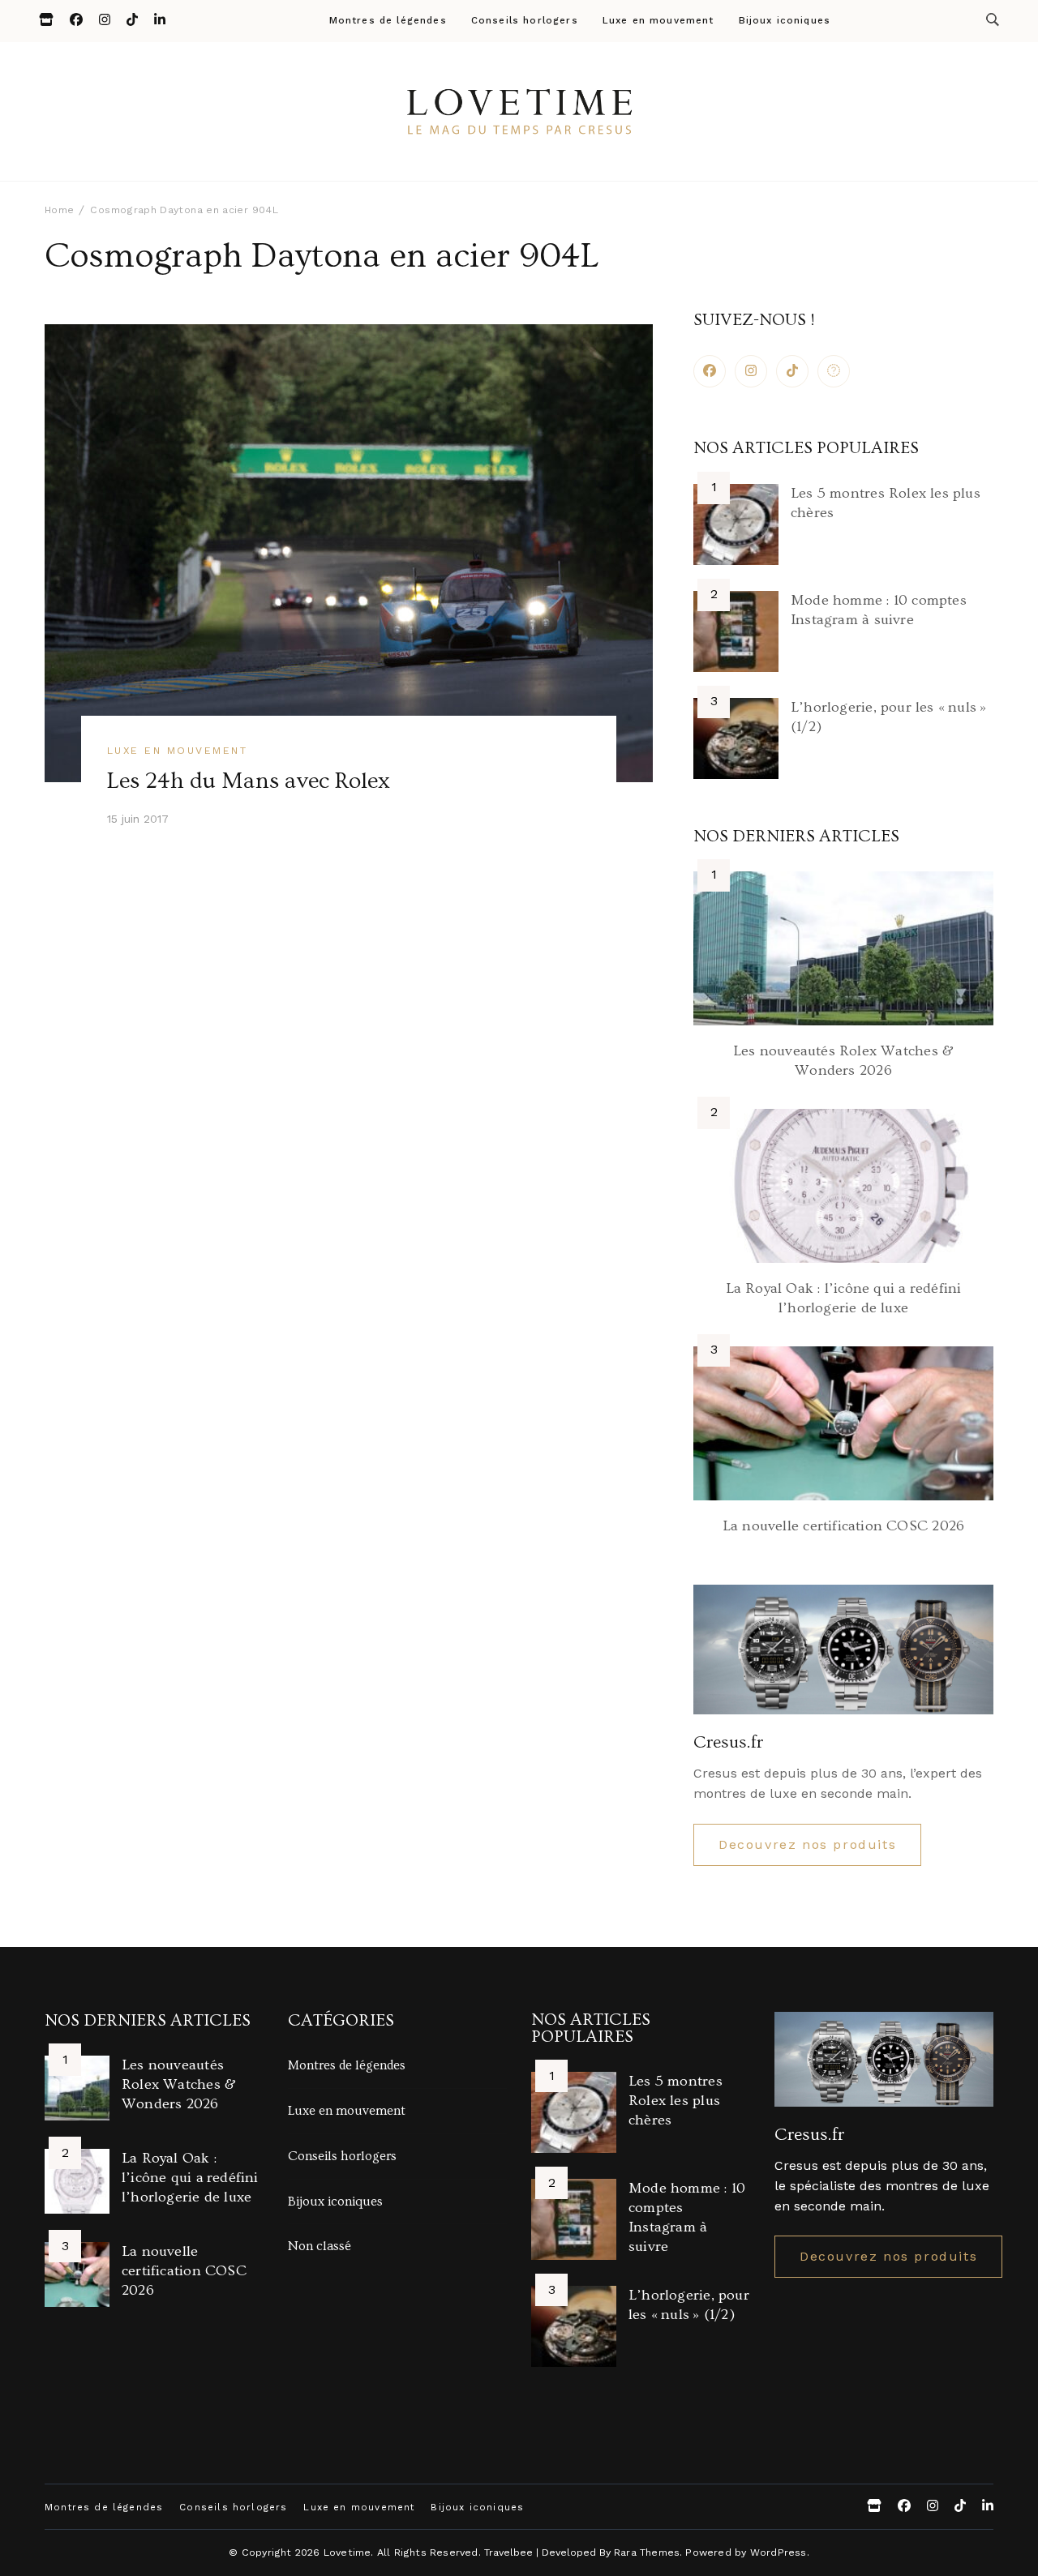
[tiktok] (792, 371)
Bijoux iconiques (785, 21)
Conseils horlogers (525, 21)
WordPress (778, 2552)
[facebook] (710, 371)
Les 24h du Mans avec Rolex (249, 781)
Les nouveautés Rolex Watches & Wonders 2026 (179, 2084)
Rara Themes (647, 2552)
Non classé (320, 2246)
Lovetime (347, 2552)
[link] (834, 371)
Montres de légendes (388, 21)
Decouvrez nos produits (807, 1844)
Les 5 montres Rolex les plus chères (676, 2101)
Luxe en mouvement (658, 21)
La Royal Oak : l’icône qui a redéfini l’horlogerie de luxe (190, 2178)
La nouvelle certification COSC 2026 (843, 1526)
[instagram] (751, 371)
